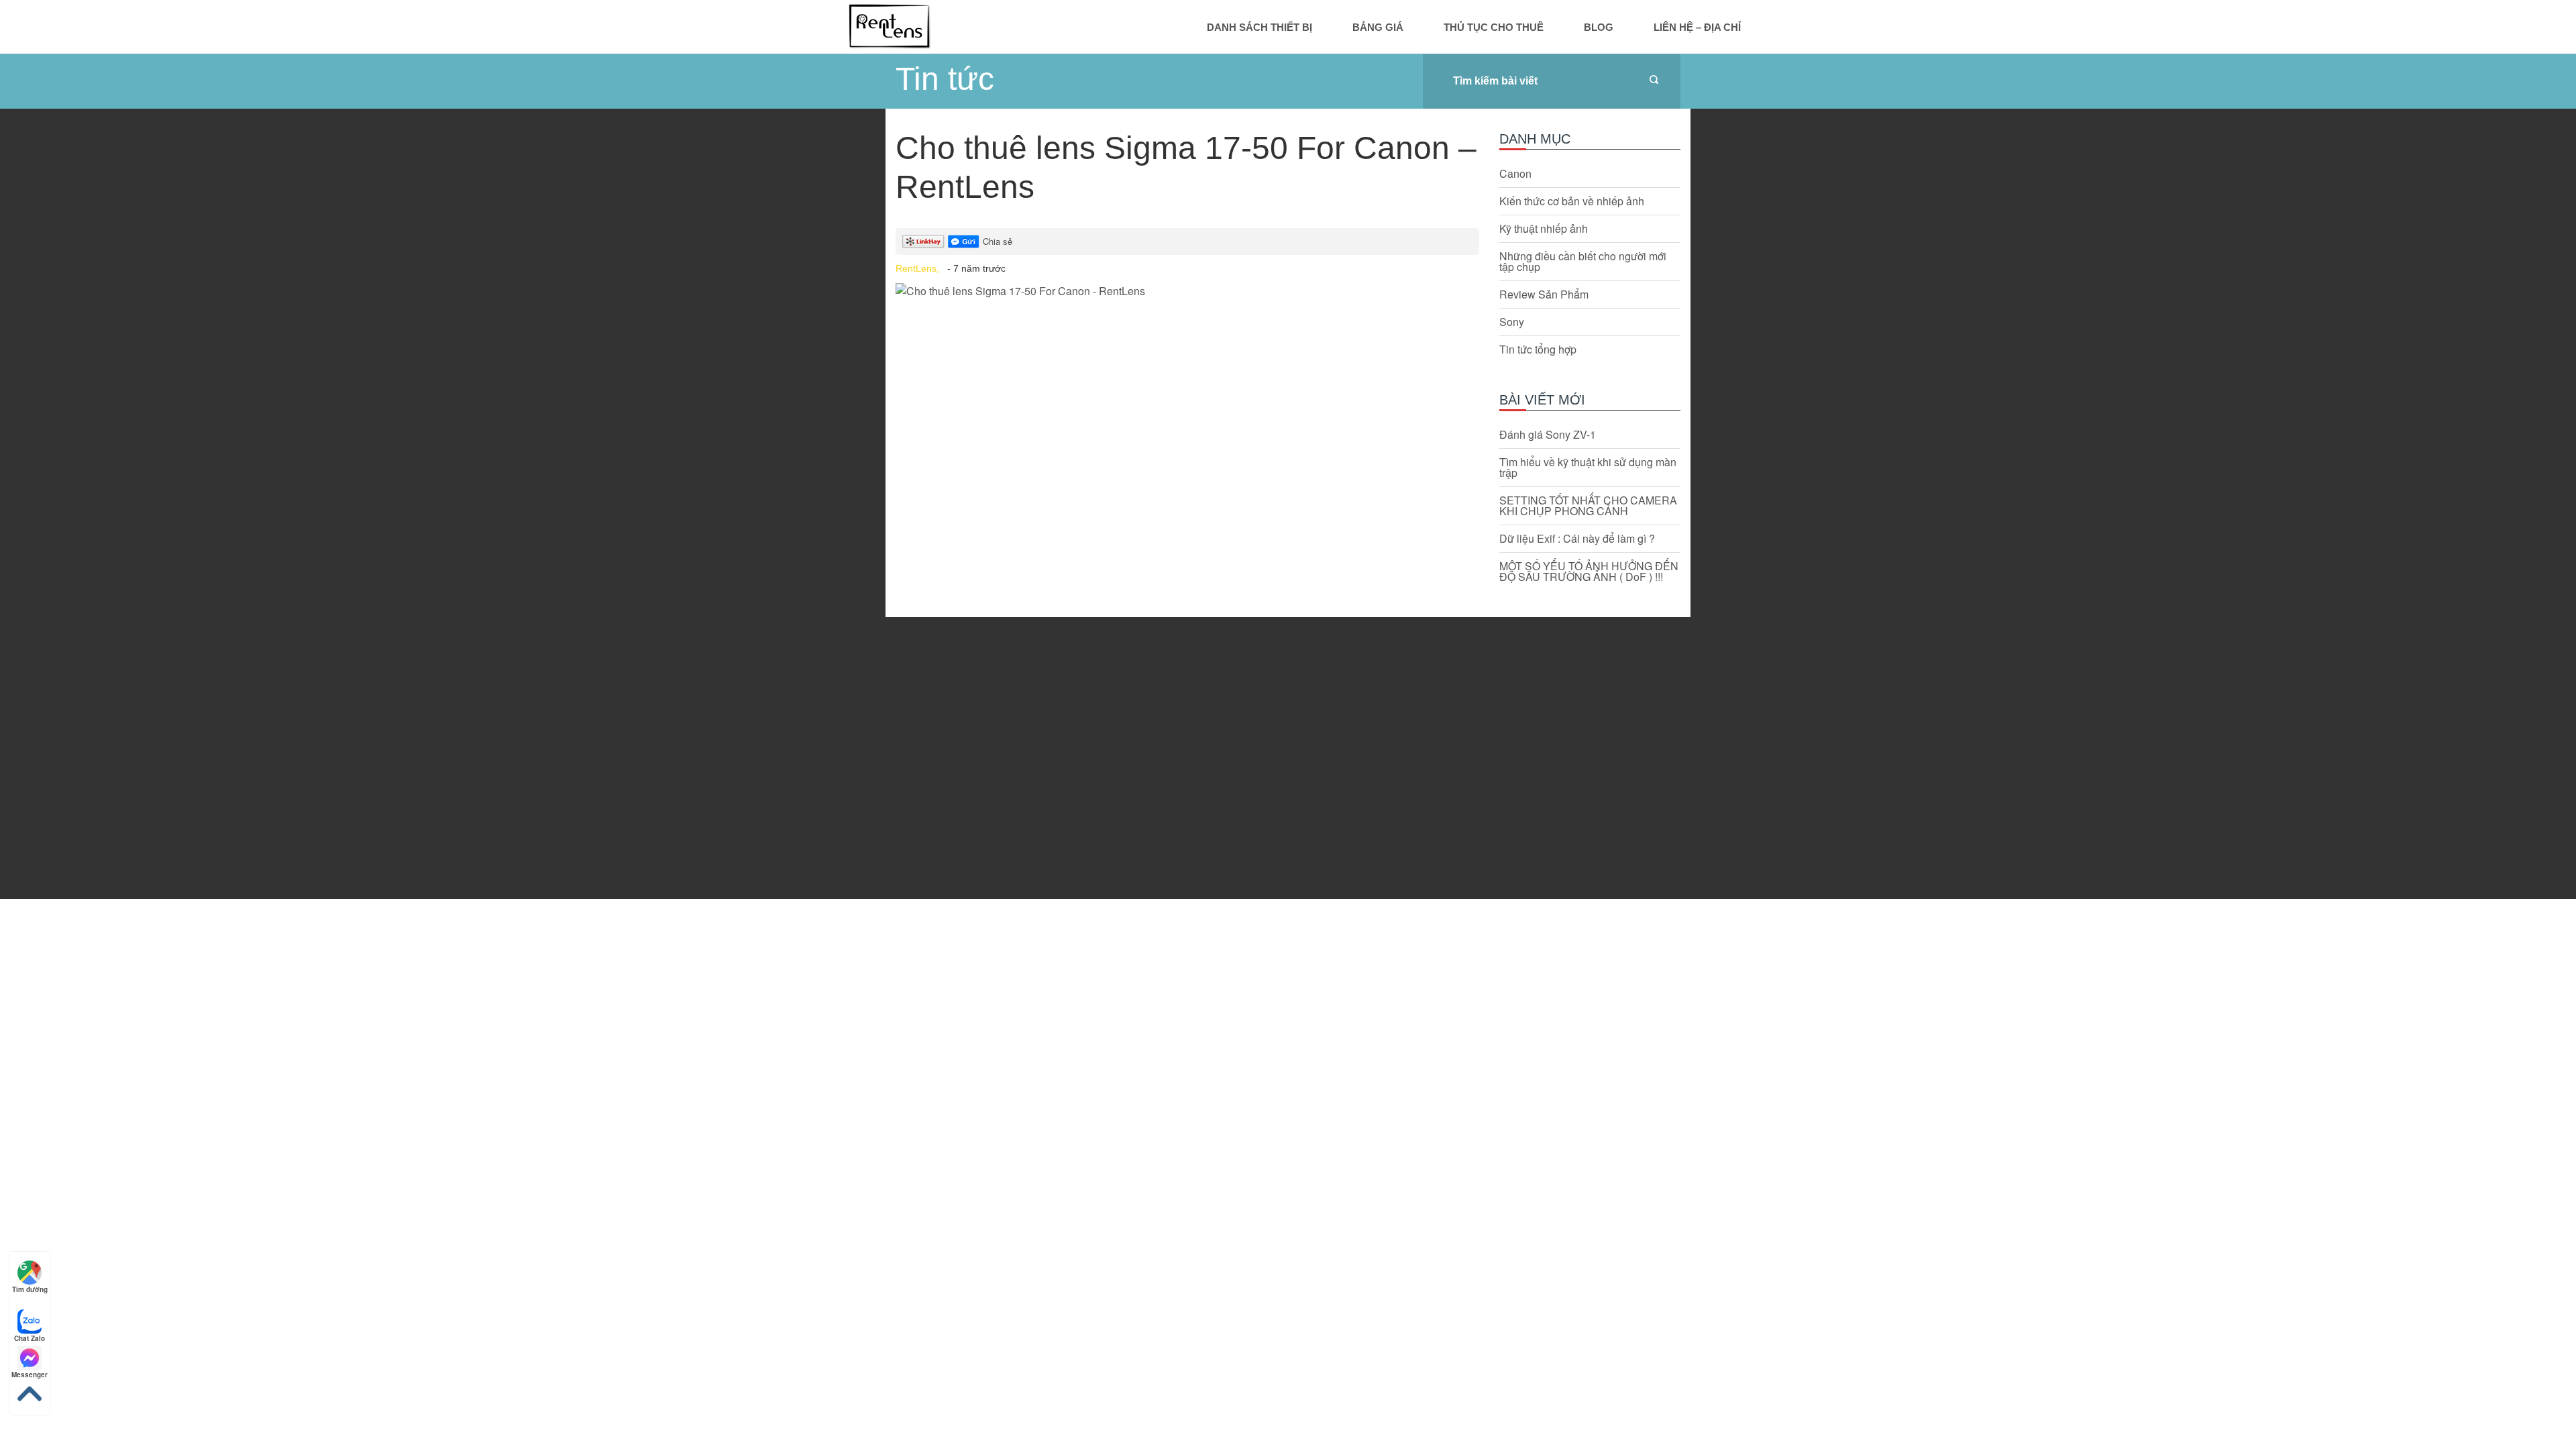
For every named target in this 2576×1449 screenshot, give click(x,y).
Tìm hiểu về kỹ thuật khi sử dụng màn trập (1588, 468)
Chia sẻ (998, 241)
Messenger (30, 1375)
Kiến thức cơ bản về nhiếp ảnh (1572, 201)
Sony (1512, 322)
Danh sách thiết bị (1259, 27)
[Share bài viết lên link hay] (923, 241)
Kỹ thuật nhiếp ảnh (1544, 229)
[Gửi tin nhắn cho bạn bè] (964, 241)
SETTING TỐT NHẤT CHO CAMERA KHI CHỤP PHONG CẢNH (1588, 506)
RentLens (889, 26)
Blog (1599, 27)
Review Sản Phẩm (1544, 294)
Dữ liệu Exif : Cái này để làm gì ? (1577, 539)
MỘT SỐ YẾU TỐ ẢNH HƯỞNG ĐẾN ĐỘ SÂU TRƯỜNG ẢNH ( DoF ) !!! (1589, 572)
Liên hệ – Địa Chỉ (1697, 27)
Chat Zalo (30, 1338)
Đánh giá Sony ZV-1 (1548, 435)
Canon (1515, 174)
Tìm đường (30, 1289)
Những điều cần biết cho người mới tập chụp (1583, 262)
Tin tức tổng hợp (1538, 350)
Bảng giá (1378, 27)
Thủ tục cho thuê (1494, 27)
